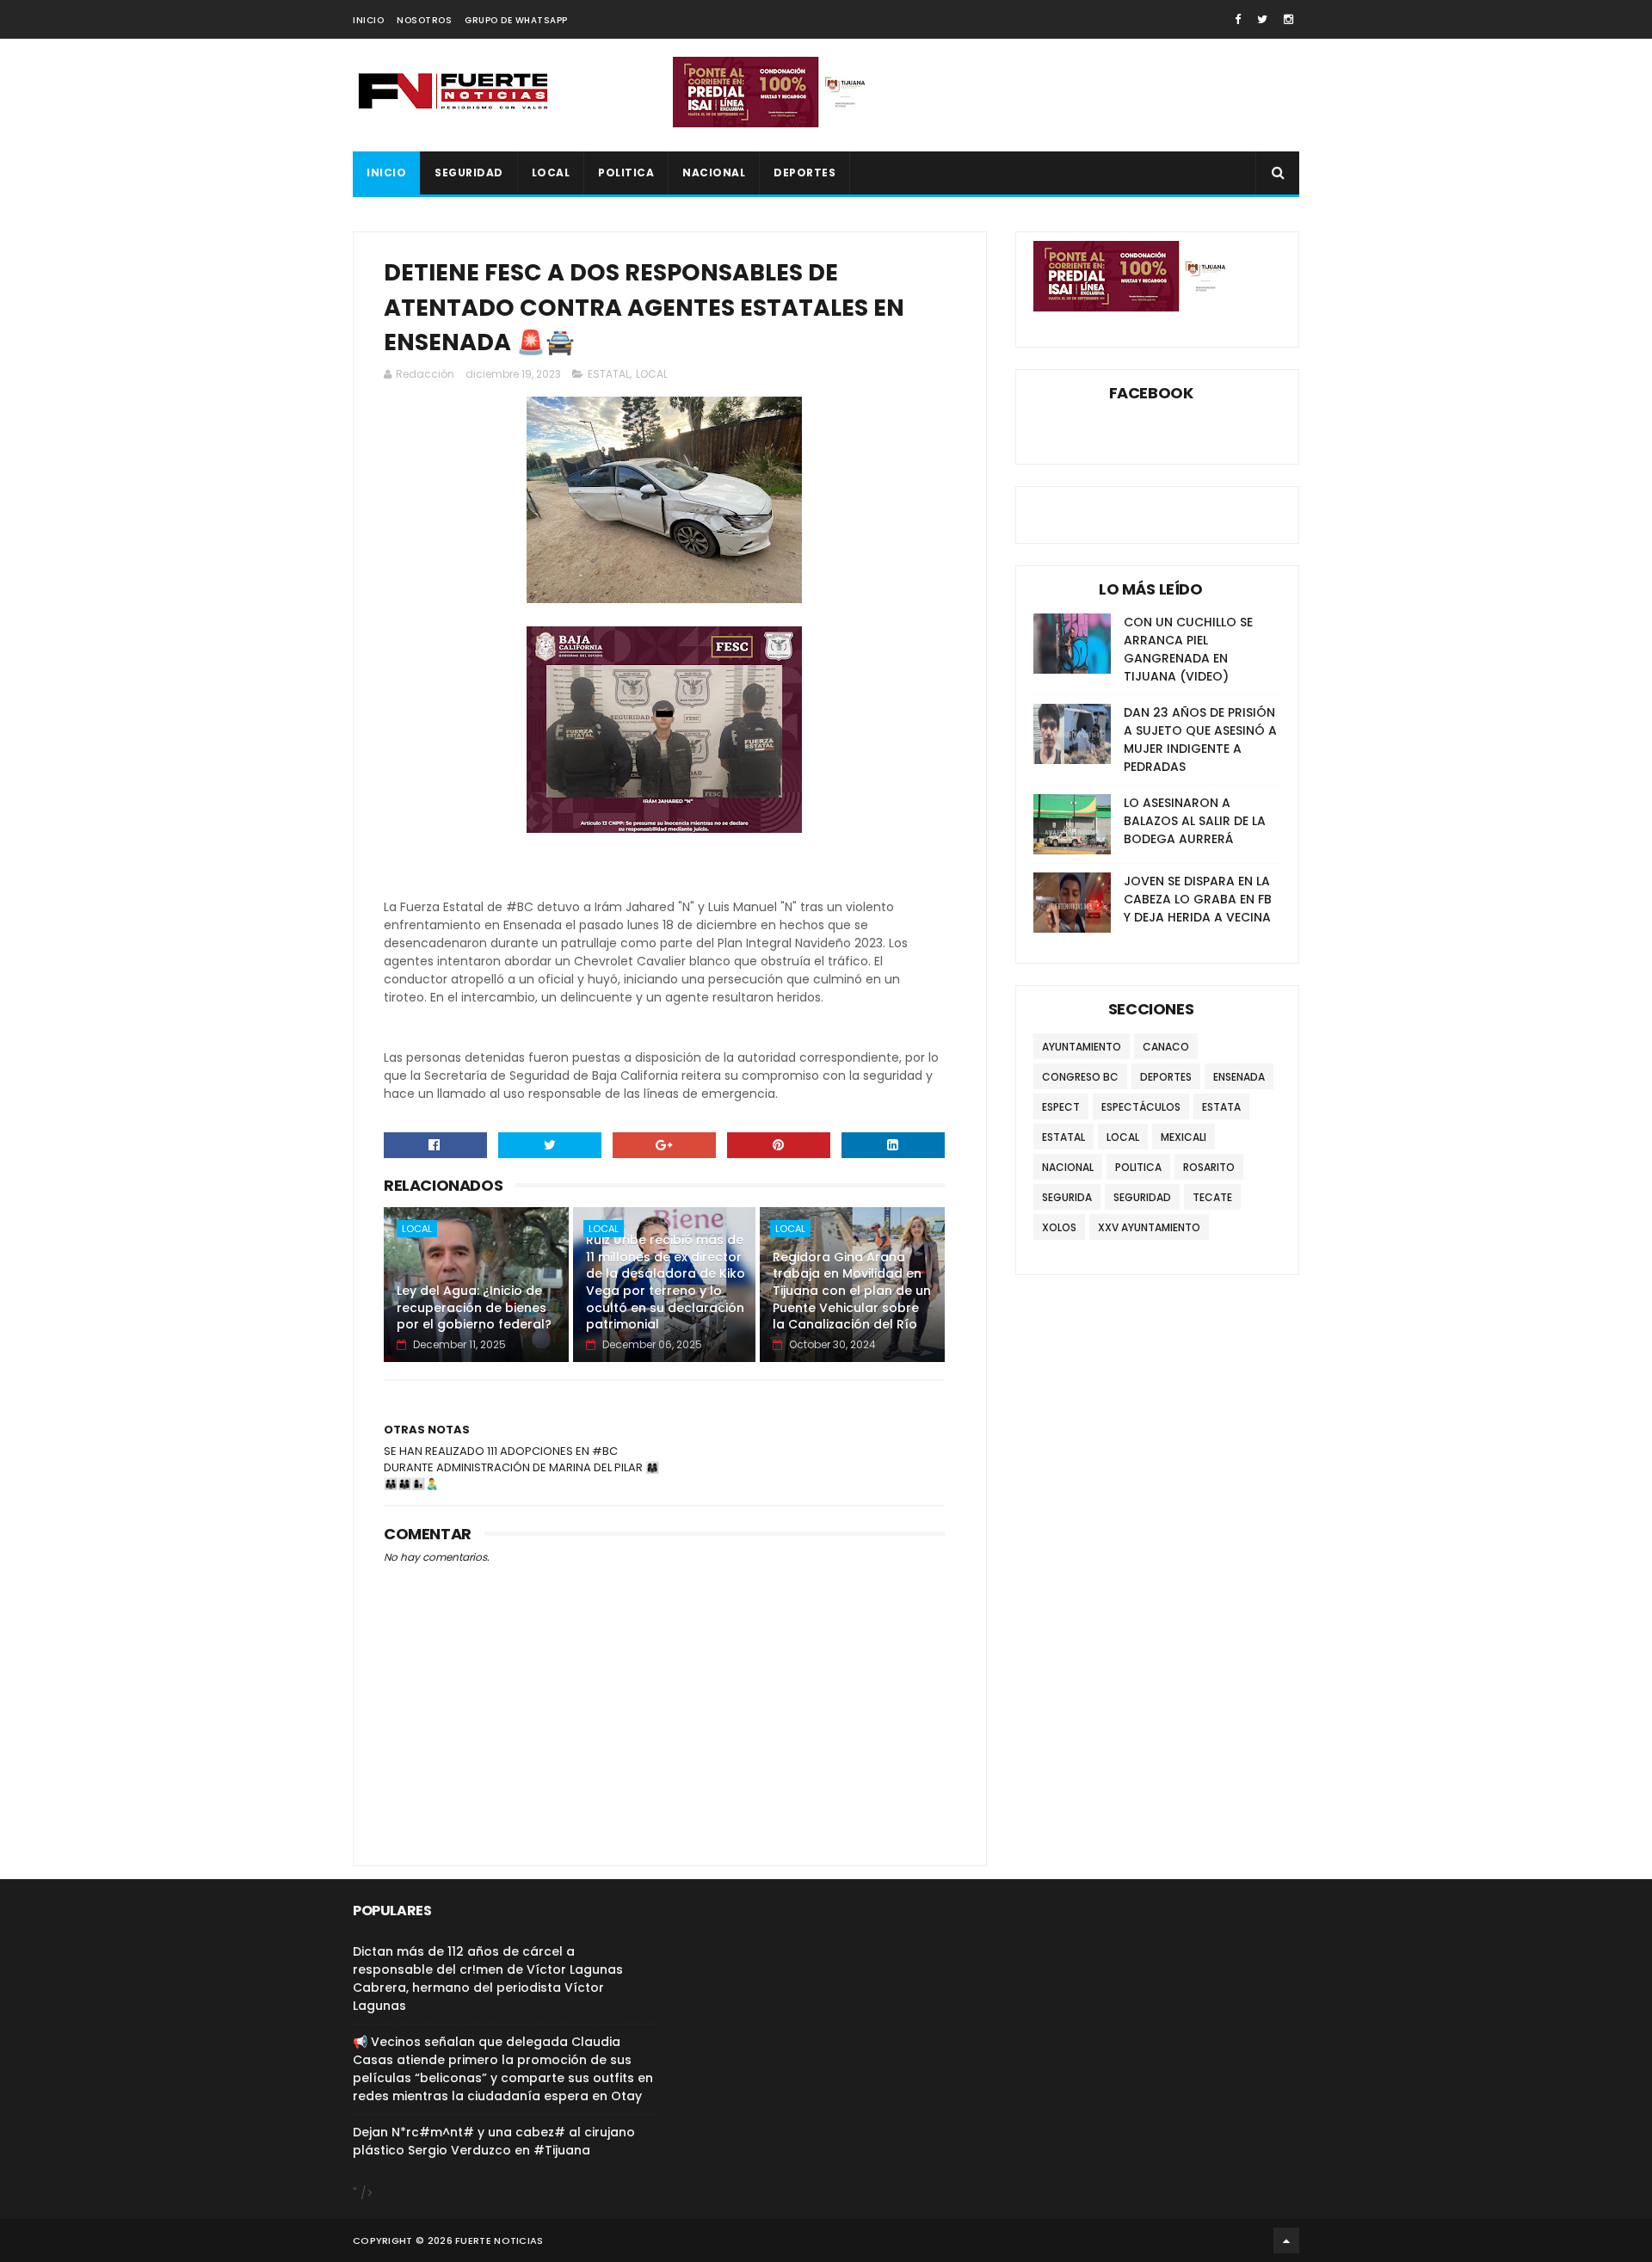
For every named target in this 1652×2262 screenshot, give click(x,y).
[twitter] (1262, 19)
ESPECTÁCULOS (1141, 1107)
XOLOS (1059, 1227)
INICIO (368, 20)
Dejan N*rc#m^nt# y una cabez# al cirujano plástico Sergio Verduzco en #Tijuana (494, 2141)
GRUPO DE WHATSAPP (516, 20)
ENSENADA (1239, 1077)
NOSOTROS (424, 20)
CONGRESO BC (1080, 1077)
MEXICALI (1184, 1137)
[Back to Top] (1286, 2240)
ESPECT (1061, 1107)
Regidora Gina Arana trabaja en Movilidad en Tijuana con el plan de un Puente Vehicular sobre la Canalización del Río (852, 1291)
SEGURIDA (1067, 1197)
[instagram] (1288, 19)
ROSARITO (1209, 1167)
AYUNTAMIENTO (1082, 1047)
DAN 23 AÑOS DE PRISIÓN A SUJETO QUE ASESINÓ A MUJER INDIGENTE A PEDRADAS (1200, 740)
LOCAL (551, 173)
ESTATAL (609, 374)
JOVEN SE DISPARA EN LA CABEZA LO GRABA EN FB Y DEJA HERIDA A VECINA (1198, 899)
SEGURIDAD (469, 173)
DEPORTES (804, 173)
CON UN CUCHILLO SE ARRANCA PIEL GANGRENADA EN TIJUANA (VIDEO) (1188, 649)
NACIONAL (714, 173)
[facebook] (1238, 19)
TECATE (1212, 1197)
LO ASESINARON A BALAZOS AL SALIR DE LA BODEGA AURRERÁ (1195, 821)
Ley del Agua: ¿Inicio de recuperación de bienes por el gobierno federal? (474, 1307)
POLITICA (626, 173)
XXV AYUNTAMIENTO (1149, 1227)
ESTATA (1221, 1107)
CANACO (1166, 1047)
